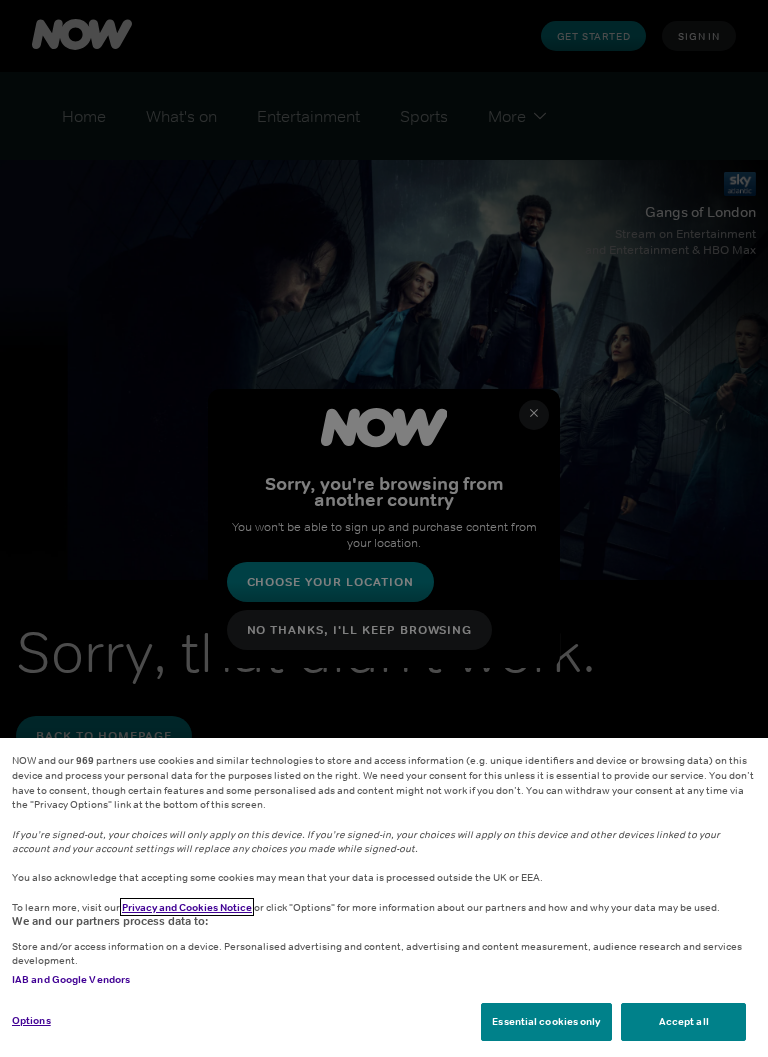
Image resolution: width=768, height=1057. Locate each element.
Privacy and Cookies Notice (187, 907)
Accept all (684, 1021)
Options (31, 1020)
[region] (384, 897)
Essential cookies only (546, 1021)
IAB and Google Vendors (71, 979)
